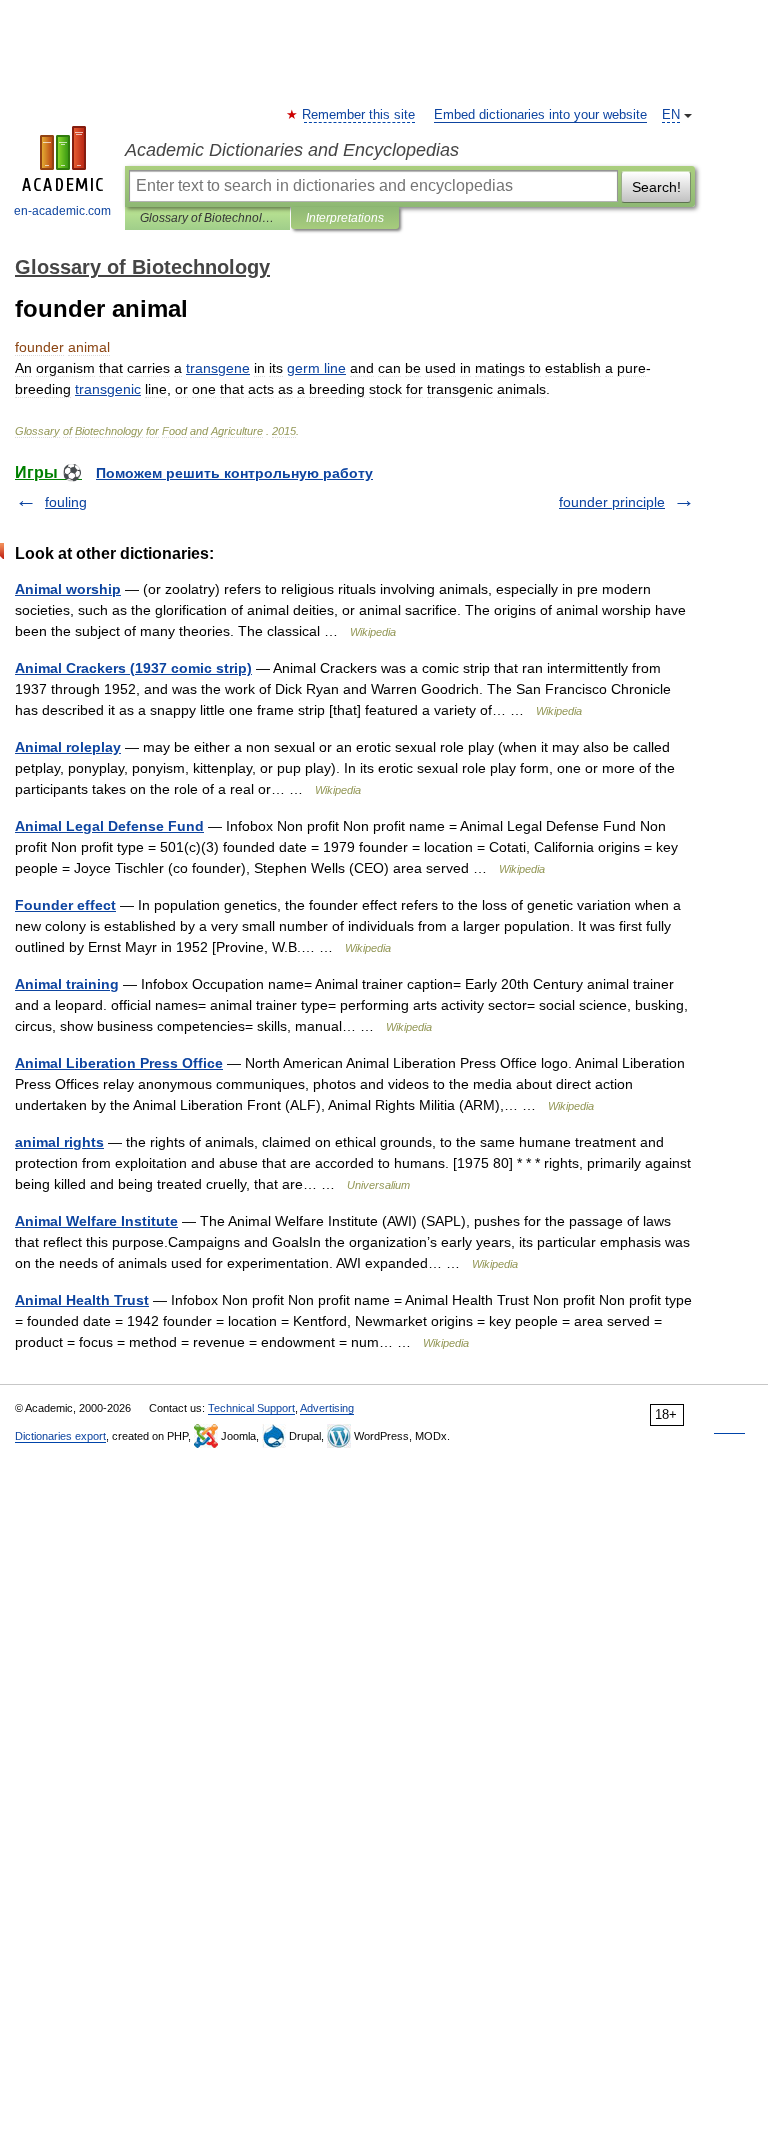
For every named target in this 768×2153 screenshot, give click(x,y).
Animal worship (68, 589)
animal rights (59, 1142)
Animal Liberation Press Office (119, 1063)
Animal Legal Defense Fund (109, 826)
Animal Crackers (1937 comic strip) (133, 668)
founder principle (612, 502)
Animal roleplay (68, 747)
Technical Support (251, 1408)
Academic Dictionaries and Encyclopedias (292, 150)
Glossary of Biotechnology (207, 218)
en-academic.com (62, 211)
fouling (66, 502)
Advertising (327, 1408)
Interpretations (345, 218)
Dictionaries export (60, 1436)
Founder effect (65, 905)
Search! (656, 187)
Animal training (67, 984)
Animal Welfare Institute (96, 1221)
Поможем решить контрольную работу (234, 473)
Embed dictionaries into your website (540, 115)
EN (671, 115)
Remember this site (359, 115)
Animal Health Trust (82, 1300)
